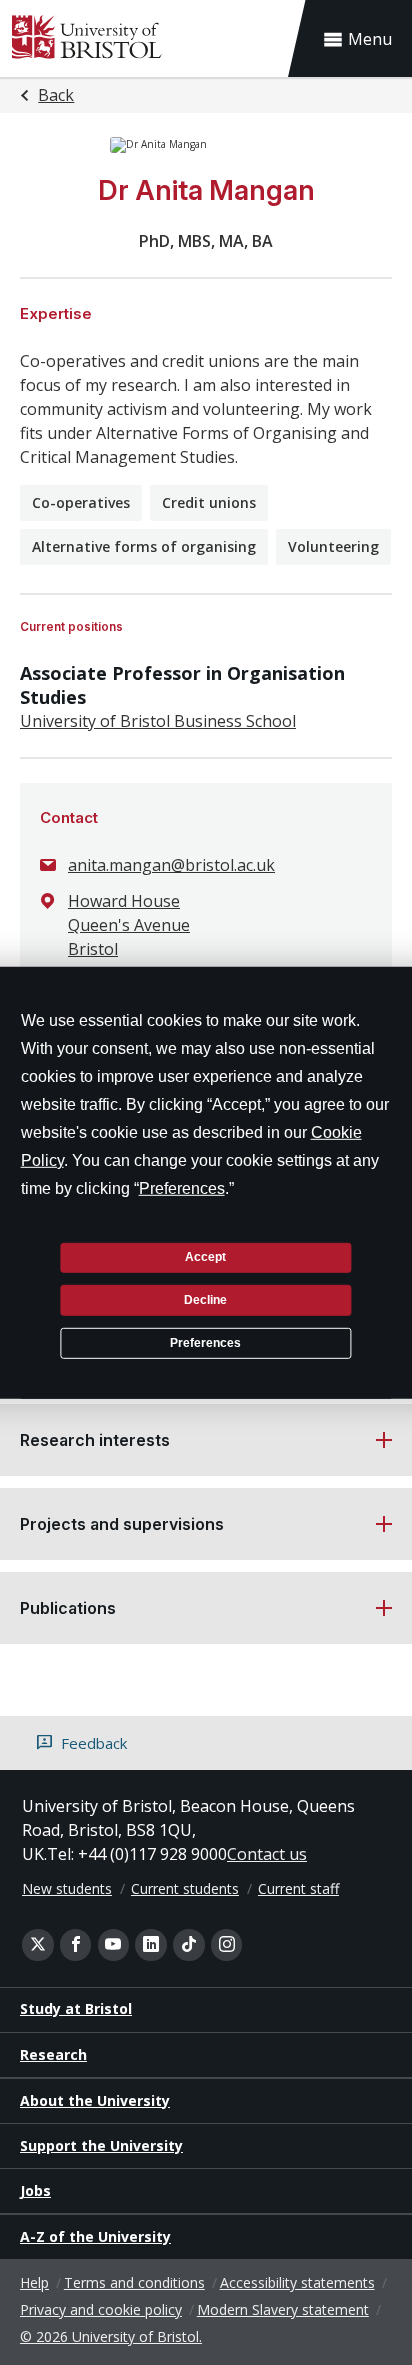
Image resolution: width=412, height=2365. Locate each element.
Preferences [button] (182, 1187)
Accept (205, 1257)
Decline (205, 1300)
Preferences (205, 1342)
